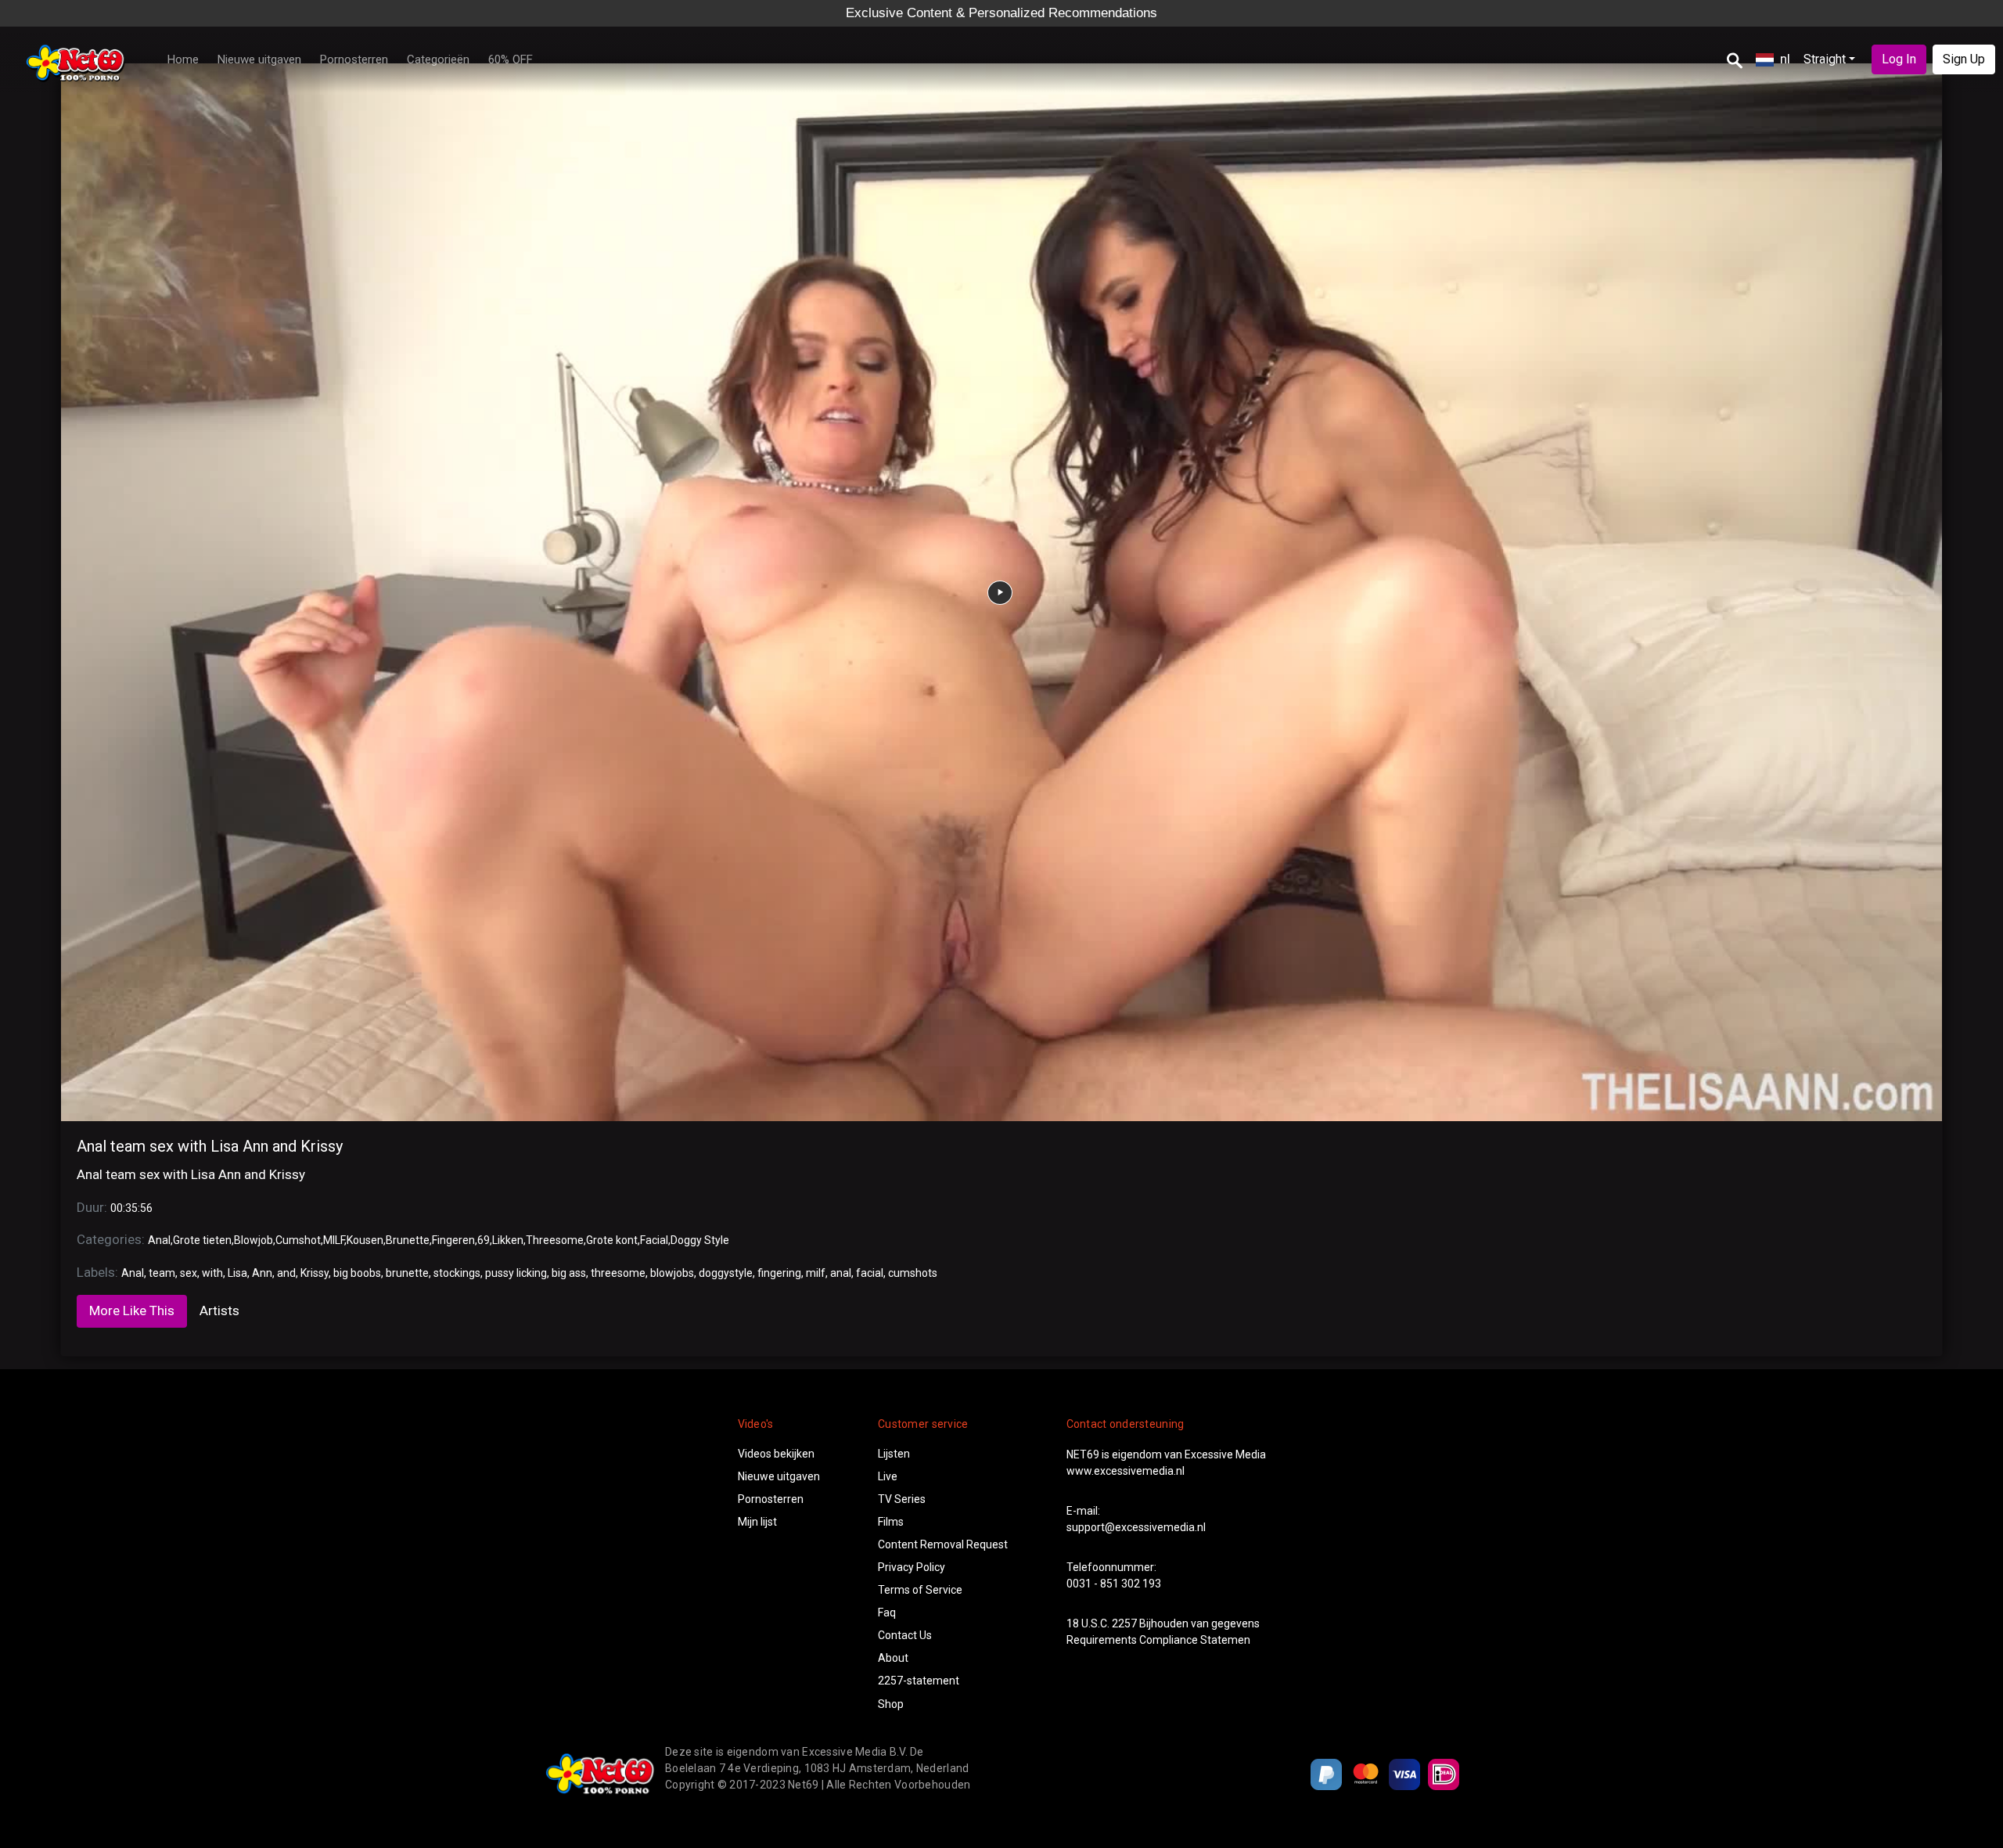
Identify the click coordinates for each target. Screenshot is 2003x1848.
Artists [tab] (219, 1310)
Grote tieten (202, 1240)
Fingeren (453, 1240)
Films (891, 1522)
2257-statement (919, 1681)
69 (484, 1240)
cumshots (913, 1273)
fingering (779, 1273)
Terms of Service (920, 1590)
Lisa (237, 1273)
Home (183, 59)
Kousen (365, 1240)
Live (888, 1476)
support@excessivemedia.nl (1136, 1527)
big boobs (357, 1273)
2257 (1124, 1623)
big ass (569, 1273)
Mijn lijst (757, 1522)
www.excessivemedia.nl (1126, 1471)
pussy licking (516, 1273)
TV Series (902, 1499)
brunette (407, 1273)
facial (870, 1273)
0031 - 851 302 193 (1114, 1584)
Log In (1899, 59)
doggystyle (726, 1273)
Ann (262, 1273)
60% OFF (511, 59)
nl (1785, 59)
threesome (618, 1273)
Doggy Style (700, 1240)
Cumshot (298, 1240)
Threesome (555, 1240)
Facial (654, 1240)
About (893, 1658)
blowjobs (672, 1273)
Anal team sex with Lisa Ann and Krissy (210, 1146)
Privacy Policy (912, 1567)
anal (841, 1273)
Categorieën (438, 59)
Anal (159, 1240)
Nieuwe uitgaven (259, 59)
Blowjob (254, 1240)
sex (189, 1273)
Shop (891, 1704)
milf (816, 1273)
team (162, 1273)
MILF (334, 1240)
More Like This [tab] (132, 1310)
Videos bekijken (776, 1454)
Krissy (315, 1273)
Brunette (408, 1240)
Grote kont (612, 1240)
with (212, 1273)
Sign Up (1964, 59)
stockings (457, 1273)
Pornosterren (354, 59)
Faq (887, 1613)
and (286, 1273)
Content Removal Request (943, 1544)
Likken (508, 1240)
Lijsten (894, 1454)
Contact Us (905, 1635)
